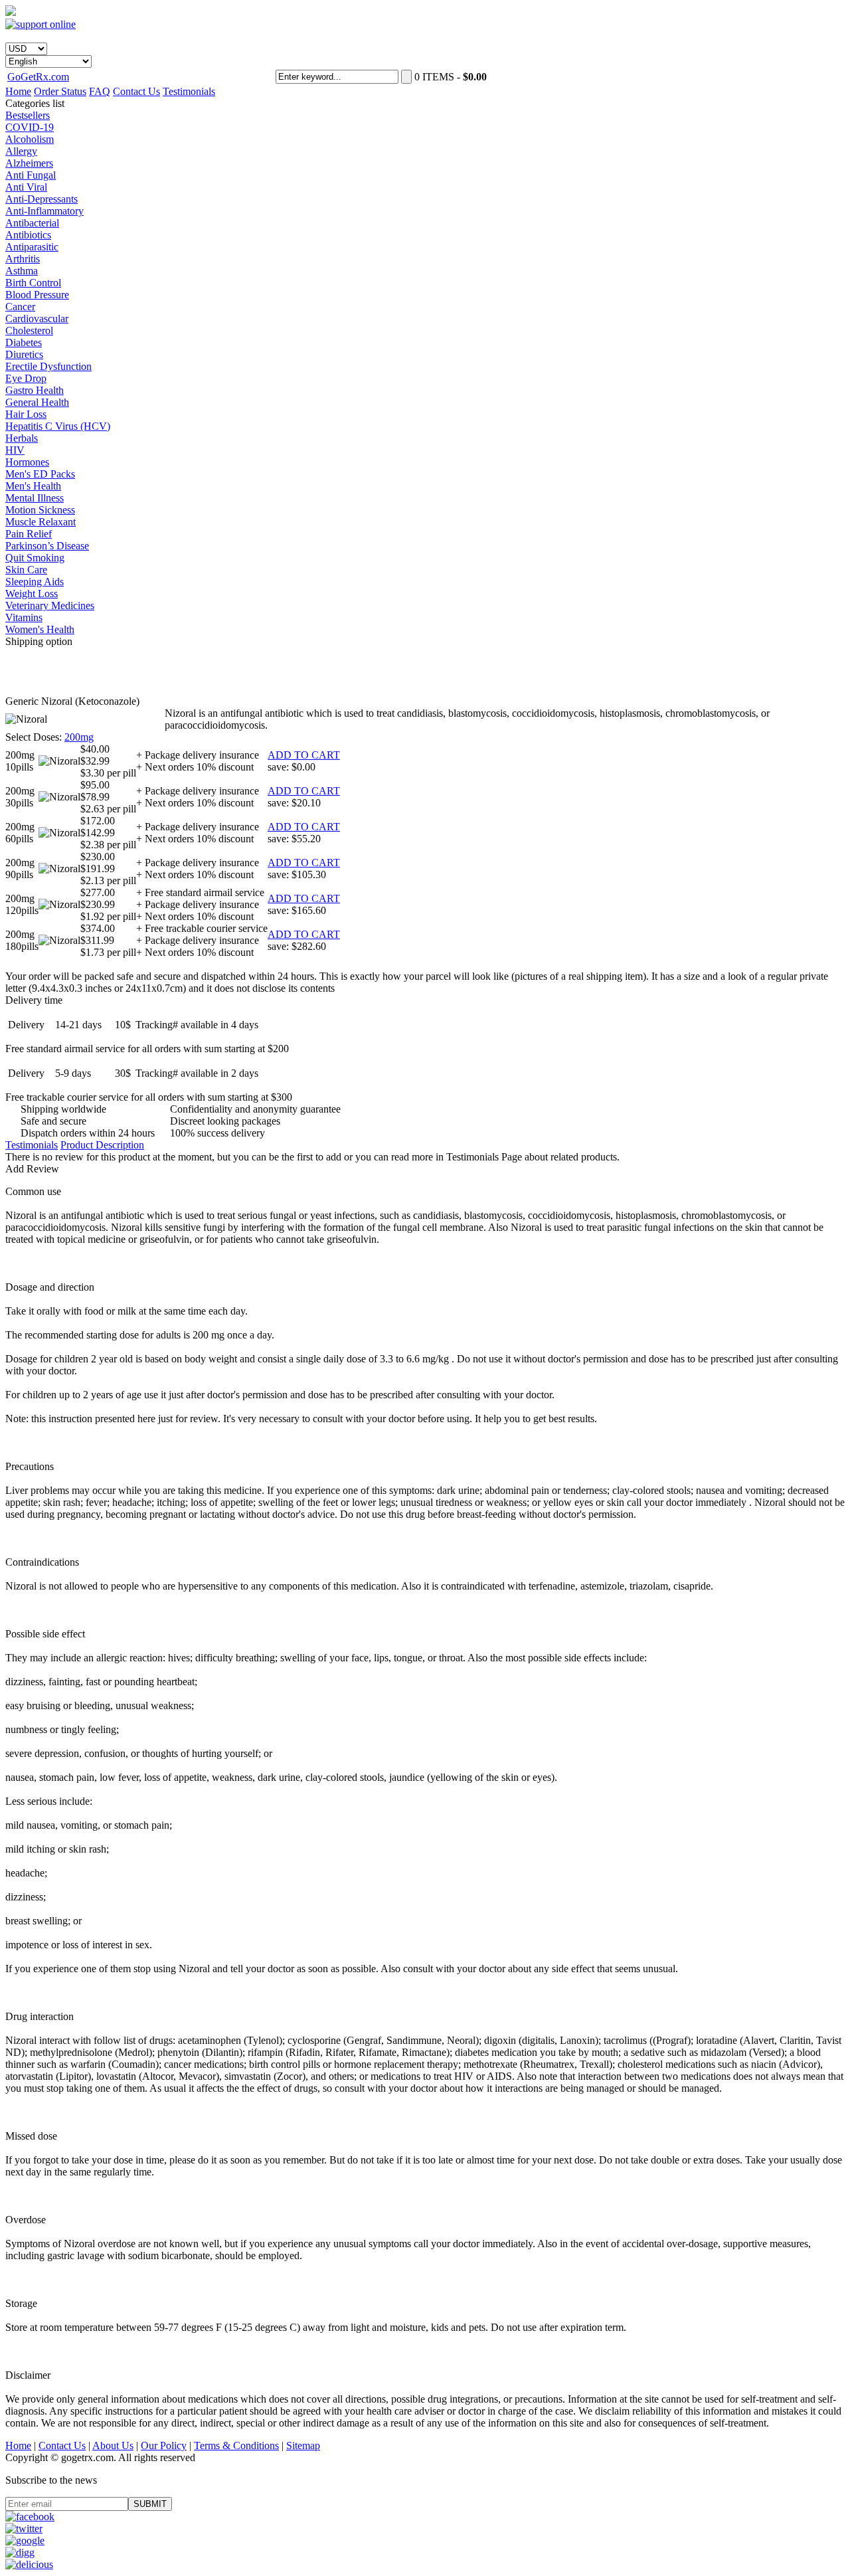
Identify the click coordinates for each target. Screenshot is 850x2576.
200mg (79, 737)
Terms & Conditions (236, 2445)
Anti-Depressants (42, 199)
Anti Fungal (31, 175)
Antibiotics (28, 235)
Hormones (27, 462)
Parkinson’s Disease (47, 546)
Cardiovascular (37, 319)
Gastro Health (35, 390)
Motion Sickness (40, 510)
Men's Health (33, 486)
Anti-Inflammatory (44, 211)
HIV (15, 450)
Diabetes (24, 342)
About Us (113, 2445)
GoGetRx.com (38, 77)
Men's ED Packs (40, 474)
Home (18, 91)
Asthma (22, 271)
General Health (37, 402)
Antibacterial (32, 223)
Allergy (21, 151)
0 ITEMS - (451, 77)
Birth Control (33, 283)
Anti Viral (26, 187)
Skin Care (26, 570)
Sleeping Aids (35, 582)
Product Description (102, 1145)
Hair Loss (26, 414)
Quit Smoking (35, 558)
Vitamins (24, 617)
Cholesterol (29, 330)
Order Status (60, 91)
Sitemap (303, 2445)
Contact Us (136, 91)
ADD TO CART (304, 755)
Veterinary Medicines (50, 605)
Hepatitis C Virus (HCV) (58, 426)
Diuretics (24, 354)
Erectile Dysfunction (48, 366)
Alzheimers (29, 163)
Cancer (20, 307)
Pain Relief (29, 534)
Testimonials (189, 91)
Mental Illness (35, 498)
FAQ (100, 91)
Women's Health (40, 629)
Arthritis (23, 259)
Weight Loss (32, 594)
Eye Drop (26, 378)
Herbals (22, 438)
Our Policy (164, 2445)
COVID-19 (30, 127)
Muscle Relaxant (41, 522)
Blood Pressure (37, 295)
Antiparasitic (32, 247)
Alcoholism (30, 139)
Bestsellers (28, 115)
